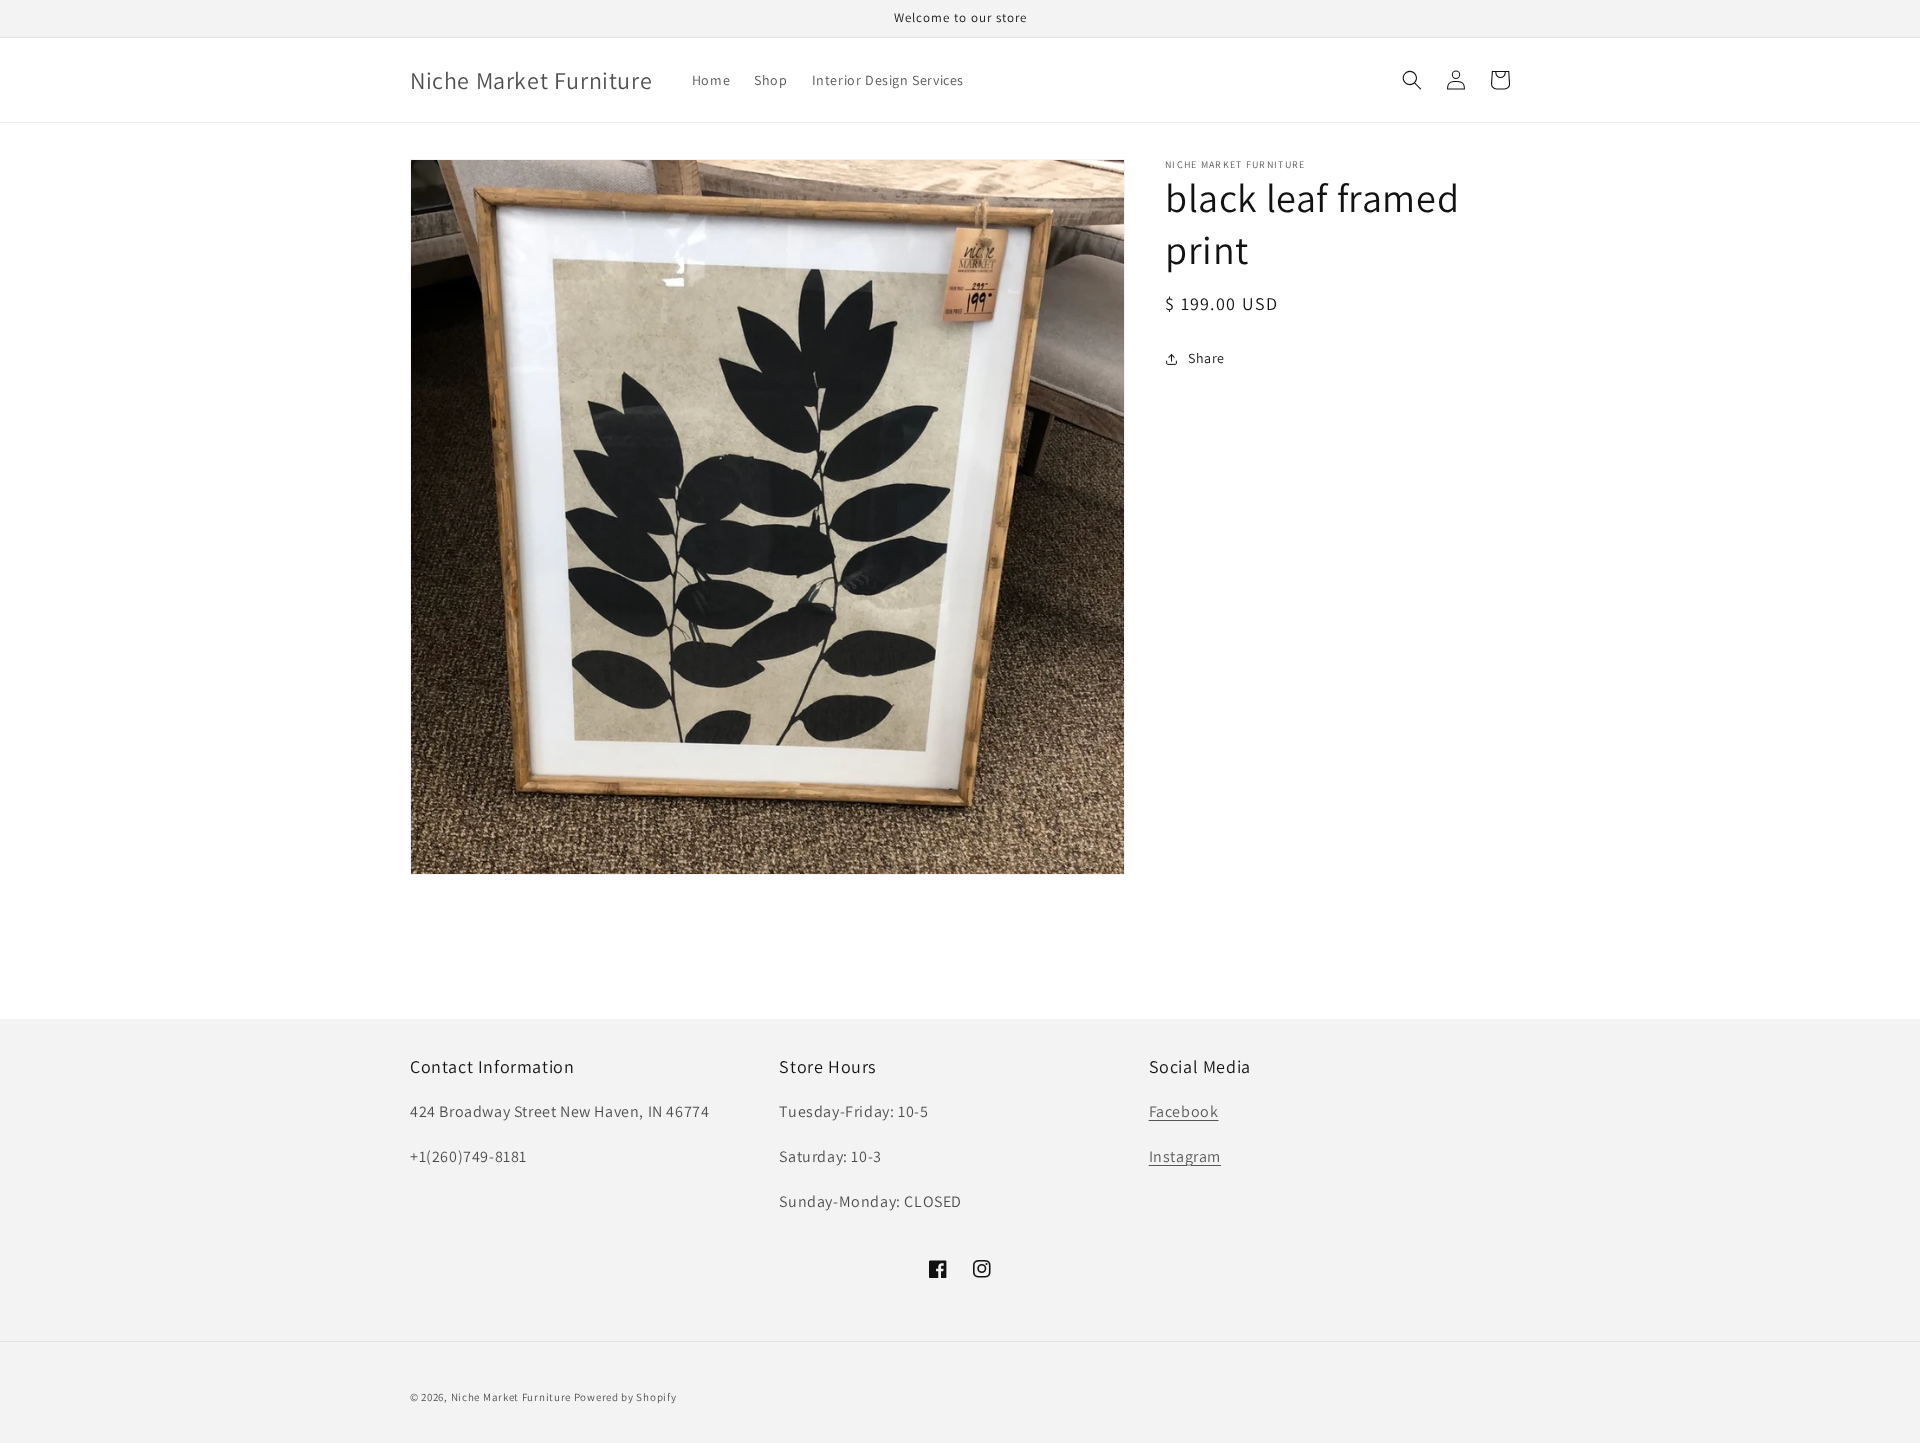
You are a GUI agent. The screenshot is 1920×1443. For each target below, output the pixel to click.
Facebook (1184, 1111)
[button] (1412, 80)
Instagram (1185, 1156)
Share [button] (1206, 358)
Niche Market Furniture (511, 1397)
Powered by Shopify (625, 1397)
